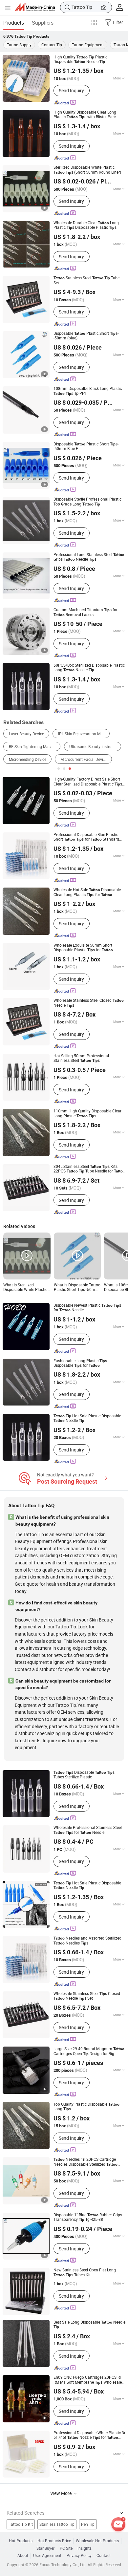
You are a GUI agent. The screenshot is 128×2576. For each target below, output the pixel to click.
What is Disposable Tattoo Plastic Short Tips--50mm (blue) (77, 1288)
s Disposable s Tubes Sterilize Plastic (84, 1775)
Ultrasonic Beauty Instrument (95, 747)
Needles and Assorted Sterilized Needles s (87, 1941)
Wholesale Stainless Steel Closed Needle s (89, 1003)
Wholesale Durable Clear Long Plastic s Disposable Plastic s (86, 225)
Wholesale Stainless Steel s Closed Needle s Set (87, 1996)
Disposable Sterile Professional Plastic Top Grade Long (87, 502)
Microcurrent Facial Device (84, 759)
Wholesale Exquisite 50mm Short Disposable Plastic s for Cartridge (83, 948)
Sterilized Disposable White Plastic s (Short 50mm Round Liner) (87, 170)
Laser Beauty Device (26, 734)
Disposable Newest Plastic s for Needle (87, 1308)
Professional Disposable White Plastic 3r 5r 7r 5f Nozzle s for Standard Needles (89, 2435)
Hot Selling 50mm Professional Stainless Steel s (81, 1058)
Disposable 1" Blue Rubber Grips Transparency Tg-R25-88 (88, 2217)
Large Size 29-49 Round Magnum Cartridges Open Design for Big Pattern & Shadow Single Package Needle (89, 2051)
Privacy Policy (79, 2556)
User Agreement (47, 2556)
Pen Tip (88, 2524)
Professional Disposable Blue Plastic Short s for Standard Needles (86, 837)
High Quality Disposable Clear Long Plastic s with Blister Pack (85, 115)
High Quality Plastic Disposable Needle (80, 60)
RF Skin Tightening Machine (33, 747)
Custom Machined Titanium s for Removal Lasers (85, 612)
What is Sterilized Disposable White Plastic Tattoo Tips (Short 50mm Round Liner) (26, 1288)
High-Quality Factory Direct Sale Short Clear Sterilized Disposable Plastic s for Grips (88, 782)
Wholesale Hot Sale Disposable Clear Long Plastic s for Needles (87, 892)
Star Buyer (45, 2548)
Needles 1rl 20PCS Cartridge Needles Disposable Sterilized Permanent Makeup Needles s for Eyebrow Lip (86, 2162)
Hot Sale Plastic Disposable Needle (87, 1418)
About (23, 2556)
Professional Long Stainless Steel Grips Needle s (89, 557)
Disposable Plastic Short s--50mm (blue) (86, 336)
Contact (104, 2556)
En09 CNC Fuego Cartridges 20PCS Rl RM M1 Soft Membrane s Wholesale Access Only (88, 2380)
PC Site (66, 2548)
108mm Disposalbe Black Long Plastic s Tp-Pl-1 (88, 391)
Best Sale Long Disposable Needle (89, 2325)
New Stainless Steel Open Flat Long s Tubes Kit (85, 2273)
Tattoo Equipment (88, 45)
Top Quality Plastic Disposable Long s (86, 2107)
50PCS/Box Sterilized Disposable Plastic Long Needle (89, 668)
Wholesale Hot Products (97, 2541)
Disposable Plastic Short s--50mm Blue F (86, 447)
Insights (85, 2548)
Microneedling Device (28, 759)
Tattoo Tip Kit (21, 2524)
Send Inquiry (71, 90)
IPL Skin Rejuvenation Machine (84, 734)
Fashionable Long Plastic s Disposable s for (80, 1363)
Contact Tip (52, 45)
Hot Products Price (54, 2541)
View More (61, 2493)
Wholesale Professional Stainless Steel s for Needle (88, 1830)
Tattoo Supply (19, 45)
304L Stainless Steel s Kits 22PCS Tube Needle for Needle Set (89, 1169)
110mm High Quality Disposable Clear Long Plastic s (87, 1114)
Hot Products (21, 2541)
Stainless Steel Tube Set (86, 280)
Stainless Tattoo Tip (57, 2524)
